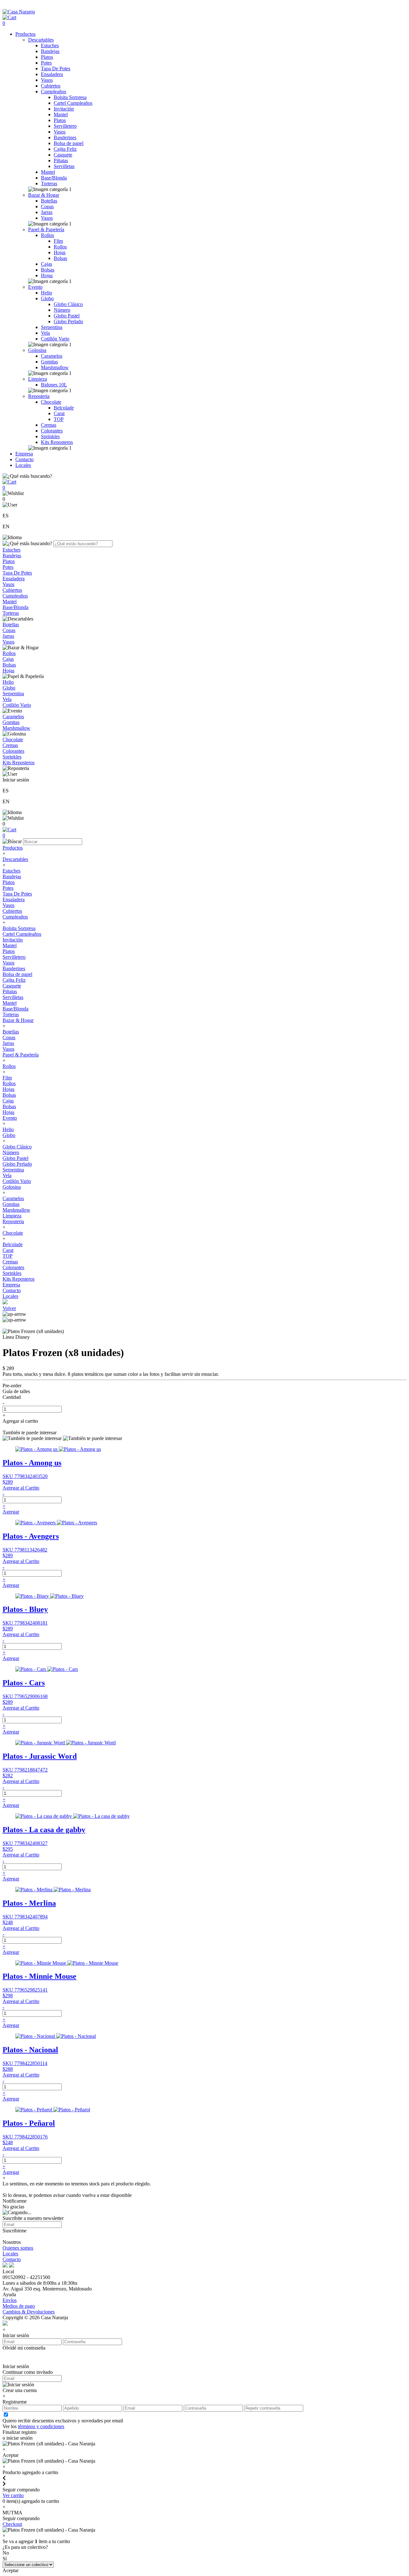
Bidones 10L (54, 385)
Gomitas (49, 362)
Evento (35, 287)
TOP (59, 419)
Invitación (64, 109)
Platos (47, 57)
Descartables (41, 40)
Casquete (63, 155)
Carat (59, 413)
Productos (25, 34)
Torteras (49, 183)
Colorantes (52, 431)
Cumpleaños (54, 91)
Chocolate (51, 402)
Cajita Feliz (65, 149)
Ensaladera (52, 74)
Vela (45, 333)
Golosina (37, 350)
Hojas (60, 252)
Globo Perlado (68, 321)
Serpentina (52, 327)
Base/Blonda (54, 178)
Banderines (65, 137)
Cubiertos (51, 86)
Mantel (61, 114)
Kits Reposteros (57, 442)
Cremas (49, 425)
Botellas (49, 201)
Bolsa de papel (69, 143)
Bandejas (50, 51)
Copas (47, 206)
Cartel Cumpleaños (73, 103)
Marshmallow (55, 367)
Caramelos (52, 356)
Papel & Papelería (46, 229)
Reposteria (39, 396)
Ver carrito (13, 2495)
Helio (46, 293)
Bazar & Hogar (44, 195)
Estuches (50, 46)
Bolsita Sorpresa (70, 97)
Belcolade (64, 408)
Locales (23, 465)
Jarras (47, 212)
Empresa (24, 454)
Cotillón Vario (55, 339)
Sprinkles (50, 436)
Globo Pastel (67, 316)
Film (58, 241)
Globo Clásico (68, 304)
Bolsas (60, 258)
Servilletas (64, 166)
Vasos (47, 80)
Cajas (46, 264)
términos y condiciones (41, 2426)
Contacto (24, 459)
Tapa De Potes (56, 69)
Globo (47, 298)
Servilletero (65, 126)
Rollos (47, 235)
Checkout (12, 2524)
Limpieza (38, 379)
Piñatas (61, 160)
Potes (46, 63)
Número (62, 310)
